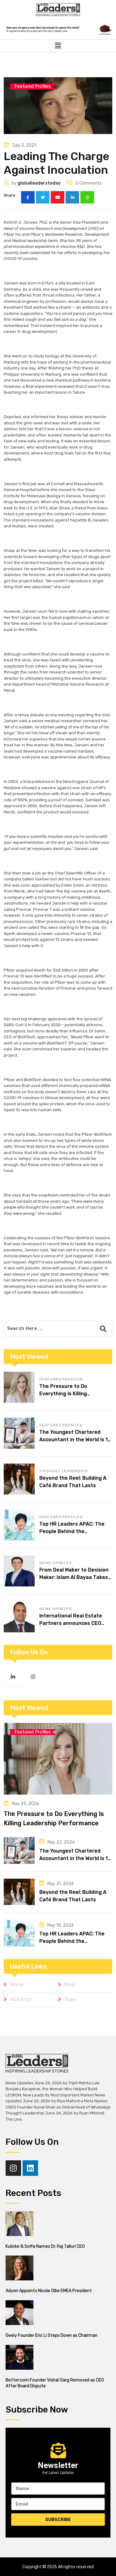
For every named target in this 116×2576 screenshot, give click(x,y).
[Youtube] (58, 197)
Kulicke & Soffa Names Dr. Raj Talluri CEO (45, 2246)
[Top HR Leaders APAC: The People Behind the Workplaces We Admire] (19, 1525)
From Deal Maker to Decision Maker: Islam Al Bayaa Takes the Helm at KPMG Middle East (76, 1577)
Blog (70, 1985)
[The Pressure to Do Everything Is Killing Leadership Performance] (19, 1387)
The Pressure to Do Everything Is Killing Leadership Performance (70, 1394)
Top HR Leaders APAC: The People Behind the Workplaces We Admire (72, 1531)
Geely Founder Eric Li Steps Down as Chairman (52, 2335)
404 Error (21, 1999)
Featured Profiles (61, 1379)
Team (71, 1999)
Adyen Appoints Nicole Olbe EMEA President (49, 2291)
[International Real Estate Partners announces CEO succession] (19, 1617)
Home (17, 1985)
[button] (58, 46)
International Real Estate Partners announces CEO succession (71, 1623)
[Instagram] (13, 2168)
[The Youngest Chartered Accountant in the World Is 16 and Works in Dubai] (19, 1433)
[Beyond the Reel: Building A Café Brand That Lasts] (19, 1479)
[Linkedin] (30, 2168)
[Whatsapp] (87, 197)
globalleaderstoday (39, 183)
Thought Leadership (63, 1471)
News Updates (56, 1563)
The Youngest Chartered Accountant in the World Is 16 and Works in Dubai (75, 1440)
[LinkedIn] (72, 197)
